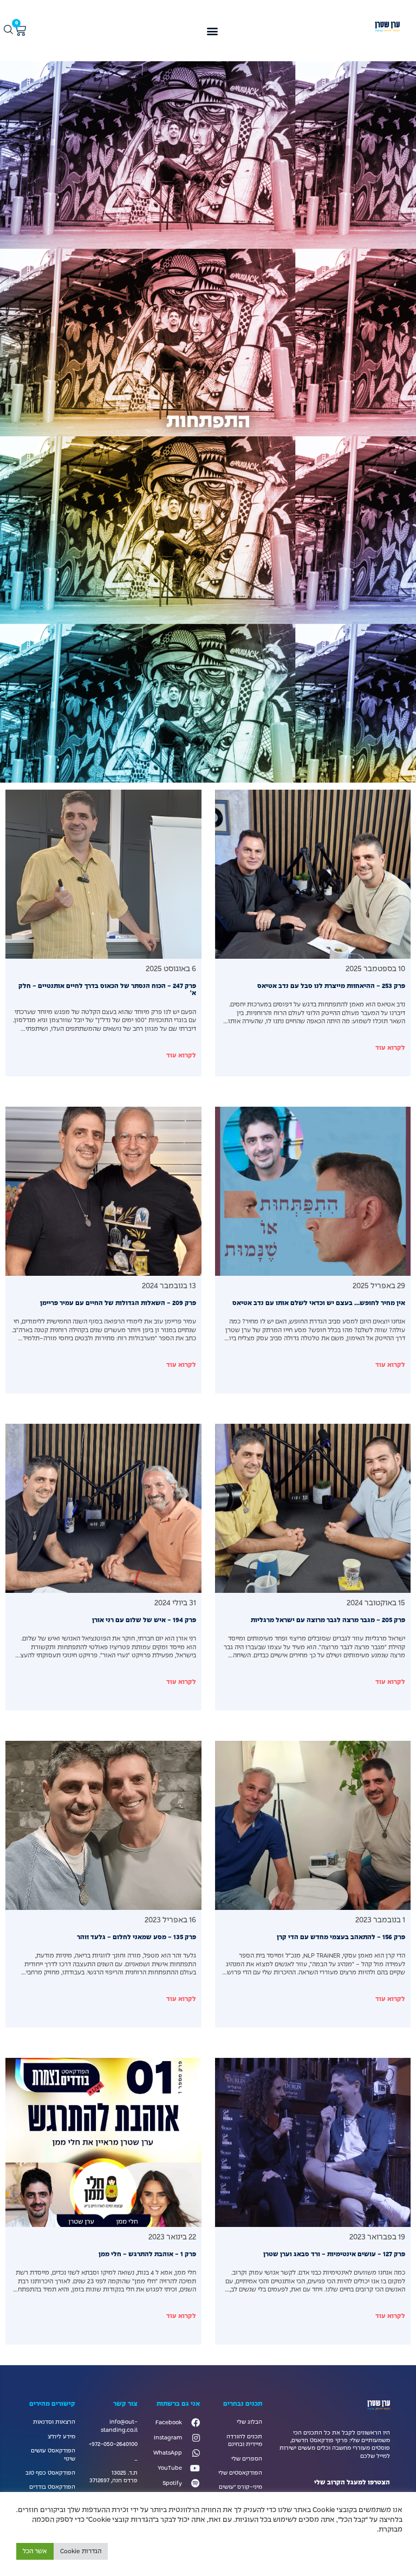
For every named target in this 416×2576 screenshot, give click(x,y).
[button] (212, 31)
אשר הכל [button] (35, 2551)
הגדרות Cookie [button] (81, 2551)
